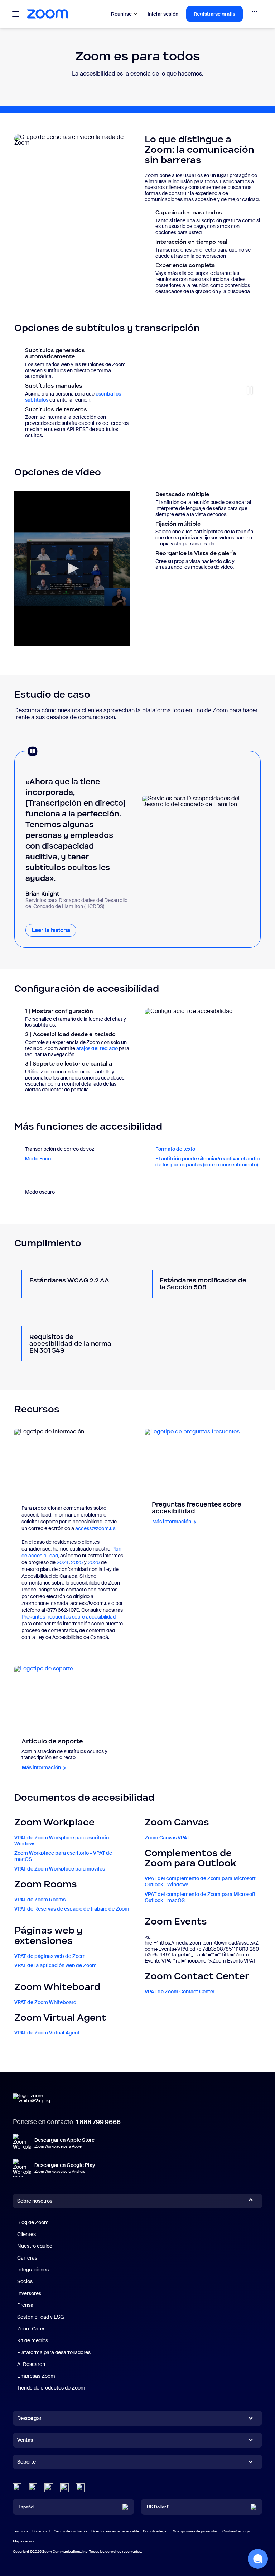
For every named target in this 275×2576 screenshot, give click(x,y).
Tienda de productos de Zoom (51, 2388)
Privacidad (41, 2531)
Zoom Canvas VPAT (167, 1838)
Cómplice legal (155, 2531)
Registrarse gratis (214, 14)
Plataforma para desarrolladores (54, 2352)
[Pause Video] (250, 390)
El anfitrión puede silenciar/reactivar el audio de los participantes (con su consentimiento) (208, 1162)
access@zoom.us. (96, 1528)
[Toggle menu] (16, 14)
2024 (63, 1562)
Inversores (29, 2293)
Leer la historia (54, 930)
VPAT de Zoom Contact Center (180, 1992)
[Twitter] (33, 2488)
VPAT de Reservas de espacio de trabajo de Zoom (72, 1909)
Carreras (27, 2258)
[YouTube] (49, 2488)
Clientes (26, 2234)
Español (26, 2507)
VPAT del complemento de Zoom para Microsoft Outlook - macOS (200, 1897)
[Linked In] (17, 2488)
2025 (77, 1562)
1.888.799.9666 (98, 2122)
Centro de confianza (71, 2531)
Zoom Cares (31, 2329)
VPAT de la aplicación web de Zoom (56, 1965)
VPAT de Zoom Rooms (40, 1900)
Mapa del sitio (24, 2541)
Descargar (29, 2418)
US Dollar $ (158, 2507)
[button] (258, 2559)
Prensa (25, 2305)
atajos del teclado (97, 1048)
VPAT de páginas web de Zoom (50, 1956)
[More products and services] (255, 14)
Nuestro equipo (35, 2246)
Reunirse (121, 14)
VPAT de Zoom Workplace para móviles (60, 1869)
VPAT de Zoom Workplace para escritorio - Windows (63, 1841)
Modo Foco (38, 1159)
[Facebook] (64, 2488)
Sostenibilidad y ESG (41, 2317)
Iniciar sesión (163, 14)
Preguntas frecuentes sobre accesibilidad (69, 1617)
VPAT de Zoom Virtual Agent (47, 2033)
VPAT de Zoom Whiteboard (45, 2002)
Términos (21, 2531)
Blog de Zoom (33, 2222)
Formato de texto (175, 1149)
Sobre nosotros (35, 2201)
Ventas (25, 2440)
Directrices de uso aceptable (115, 2531)
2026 (94, 1562)
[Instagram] (80, 2488)
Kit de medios (33, 2340)
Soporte (26, 2463)
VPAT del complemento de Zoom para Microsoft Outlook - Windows (200, 1881)
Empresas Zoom (36, 2376)
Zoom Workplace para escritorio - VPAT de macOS (63, 1856)
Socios (25, 2281)
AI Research (31, 2364)
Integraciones (33, 2270)
